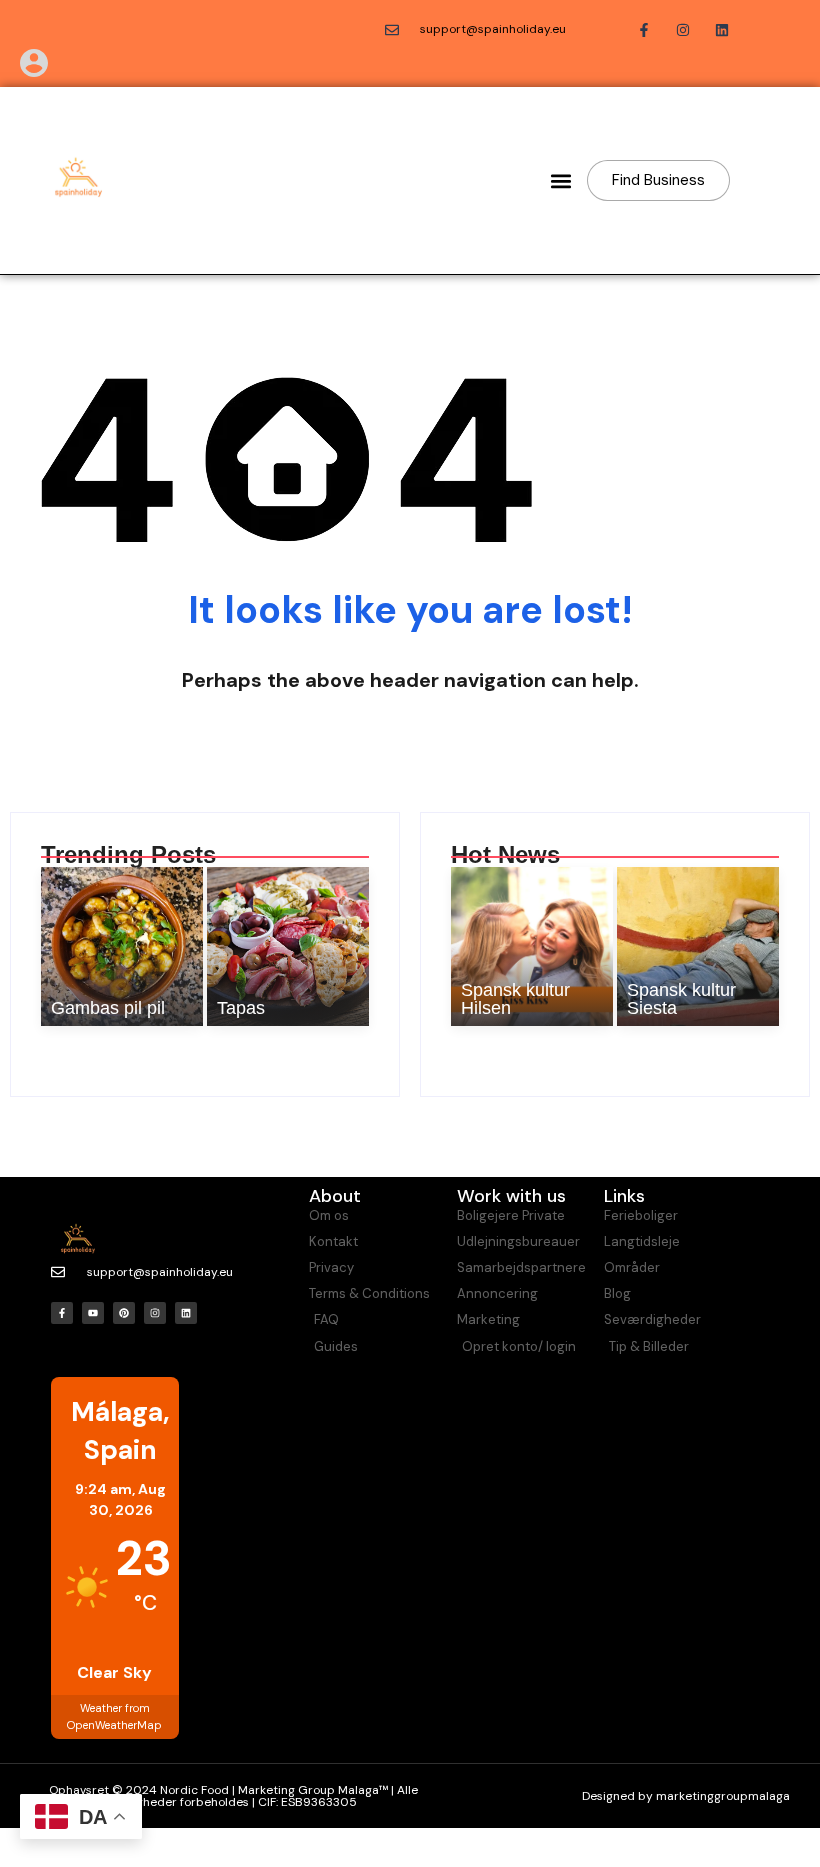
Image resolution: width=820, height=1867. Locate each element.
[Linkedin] (186, 1313)
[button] (560, 180)
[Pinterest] (124, 1313)
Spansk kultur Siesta (681, 999)
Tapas (241, 1008)
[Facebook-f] (62, 1313)
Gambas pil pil (108, 1008)
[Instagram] (155, 1313)
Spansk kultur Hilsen (515, 999)
